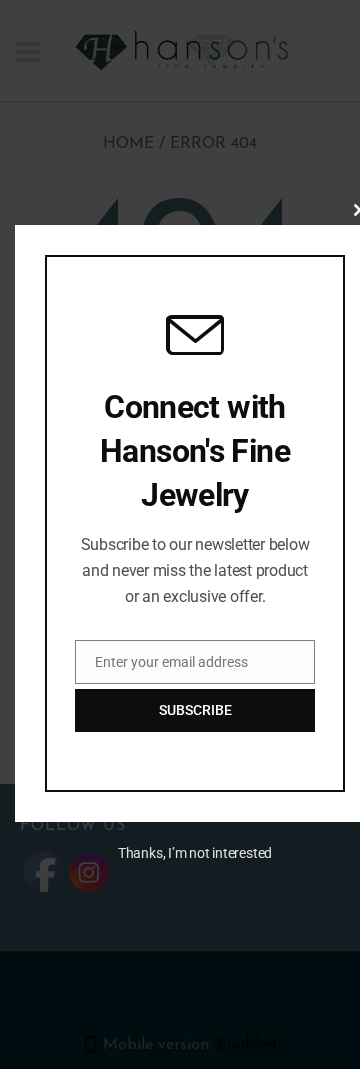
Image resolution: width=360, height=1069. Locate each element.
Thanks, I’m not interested (195, 853)
